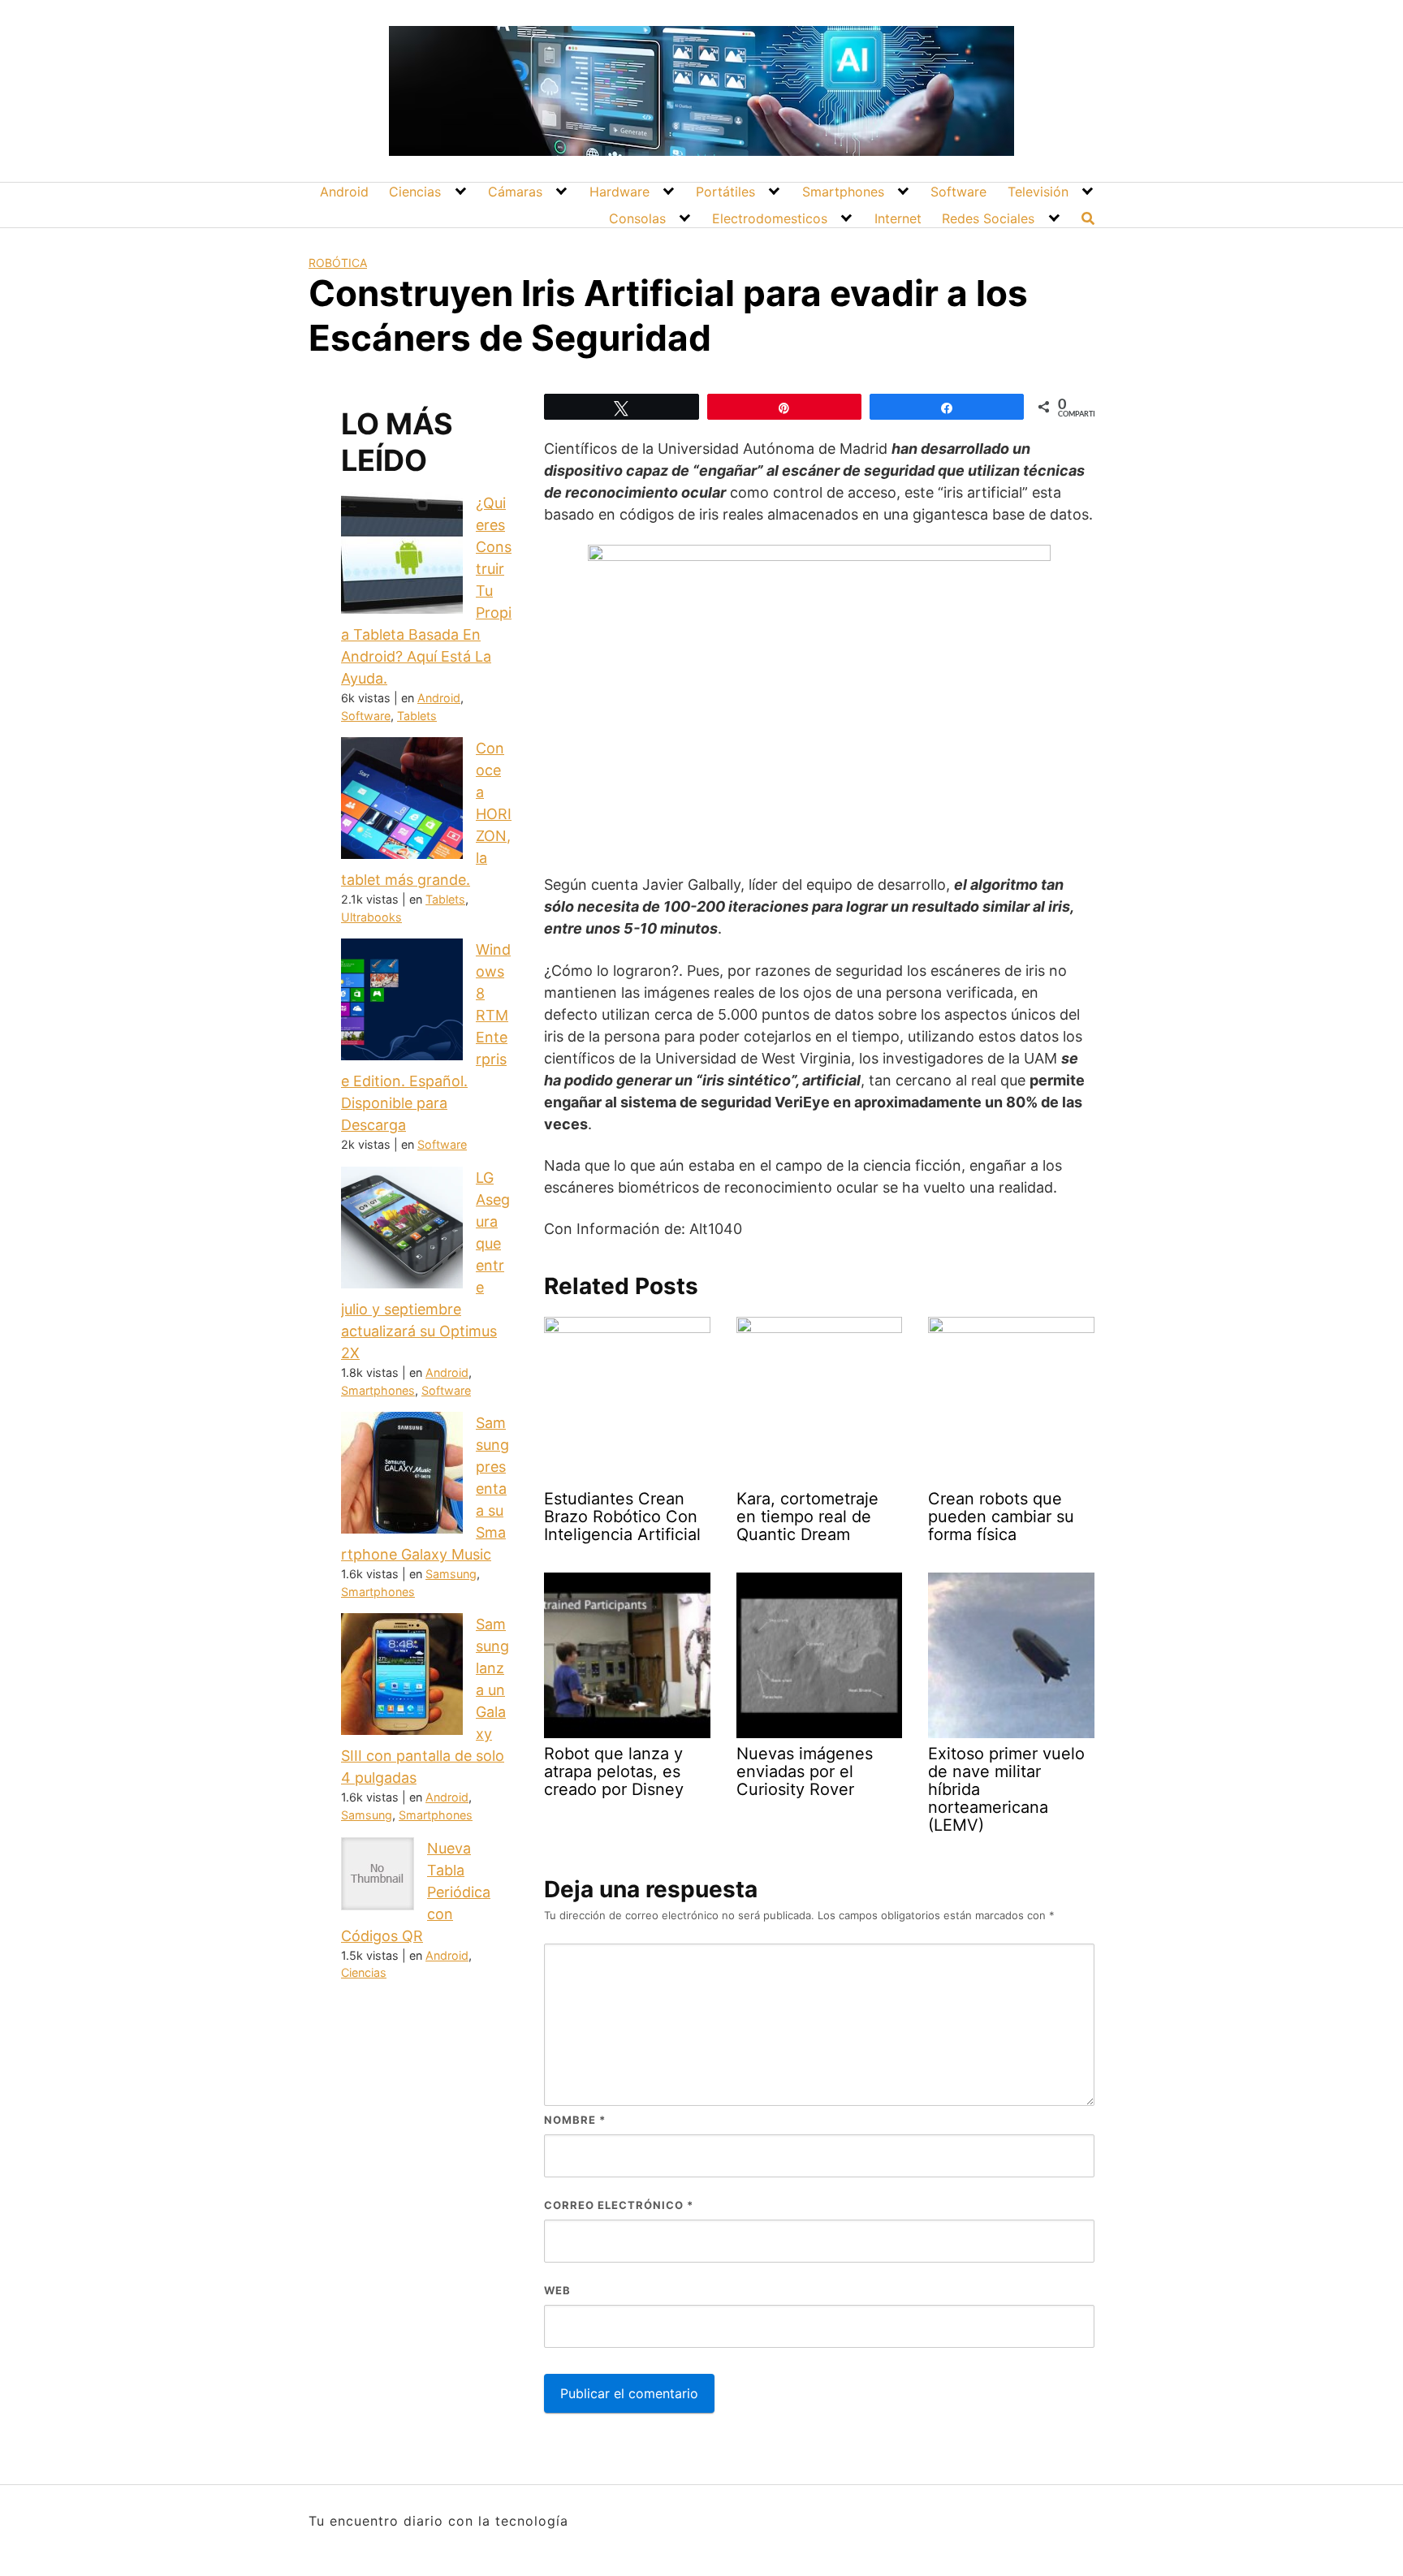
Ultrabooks (371, 917)
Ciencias (415, 192)
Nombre (575, 2120)
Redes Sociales (988, 218)
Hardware (619, 192)
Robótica (338, 263)
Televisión (1038, 192)
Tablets (417, 716)
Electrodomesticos (770, 218)
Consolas (637, 218)
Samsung (451, 1574)
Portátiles (725, 192)
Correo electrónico (619, 2205)
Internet (898, 218)
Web (557, 2290)
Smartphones (843, 192)
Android (344, 192)
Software (958, 192)
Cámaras (515, 192)
